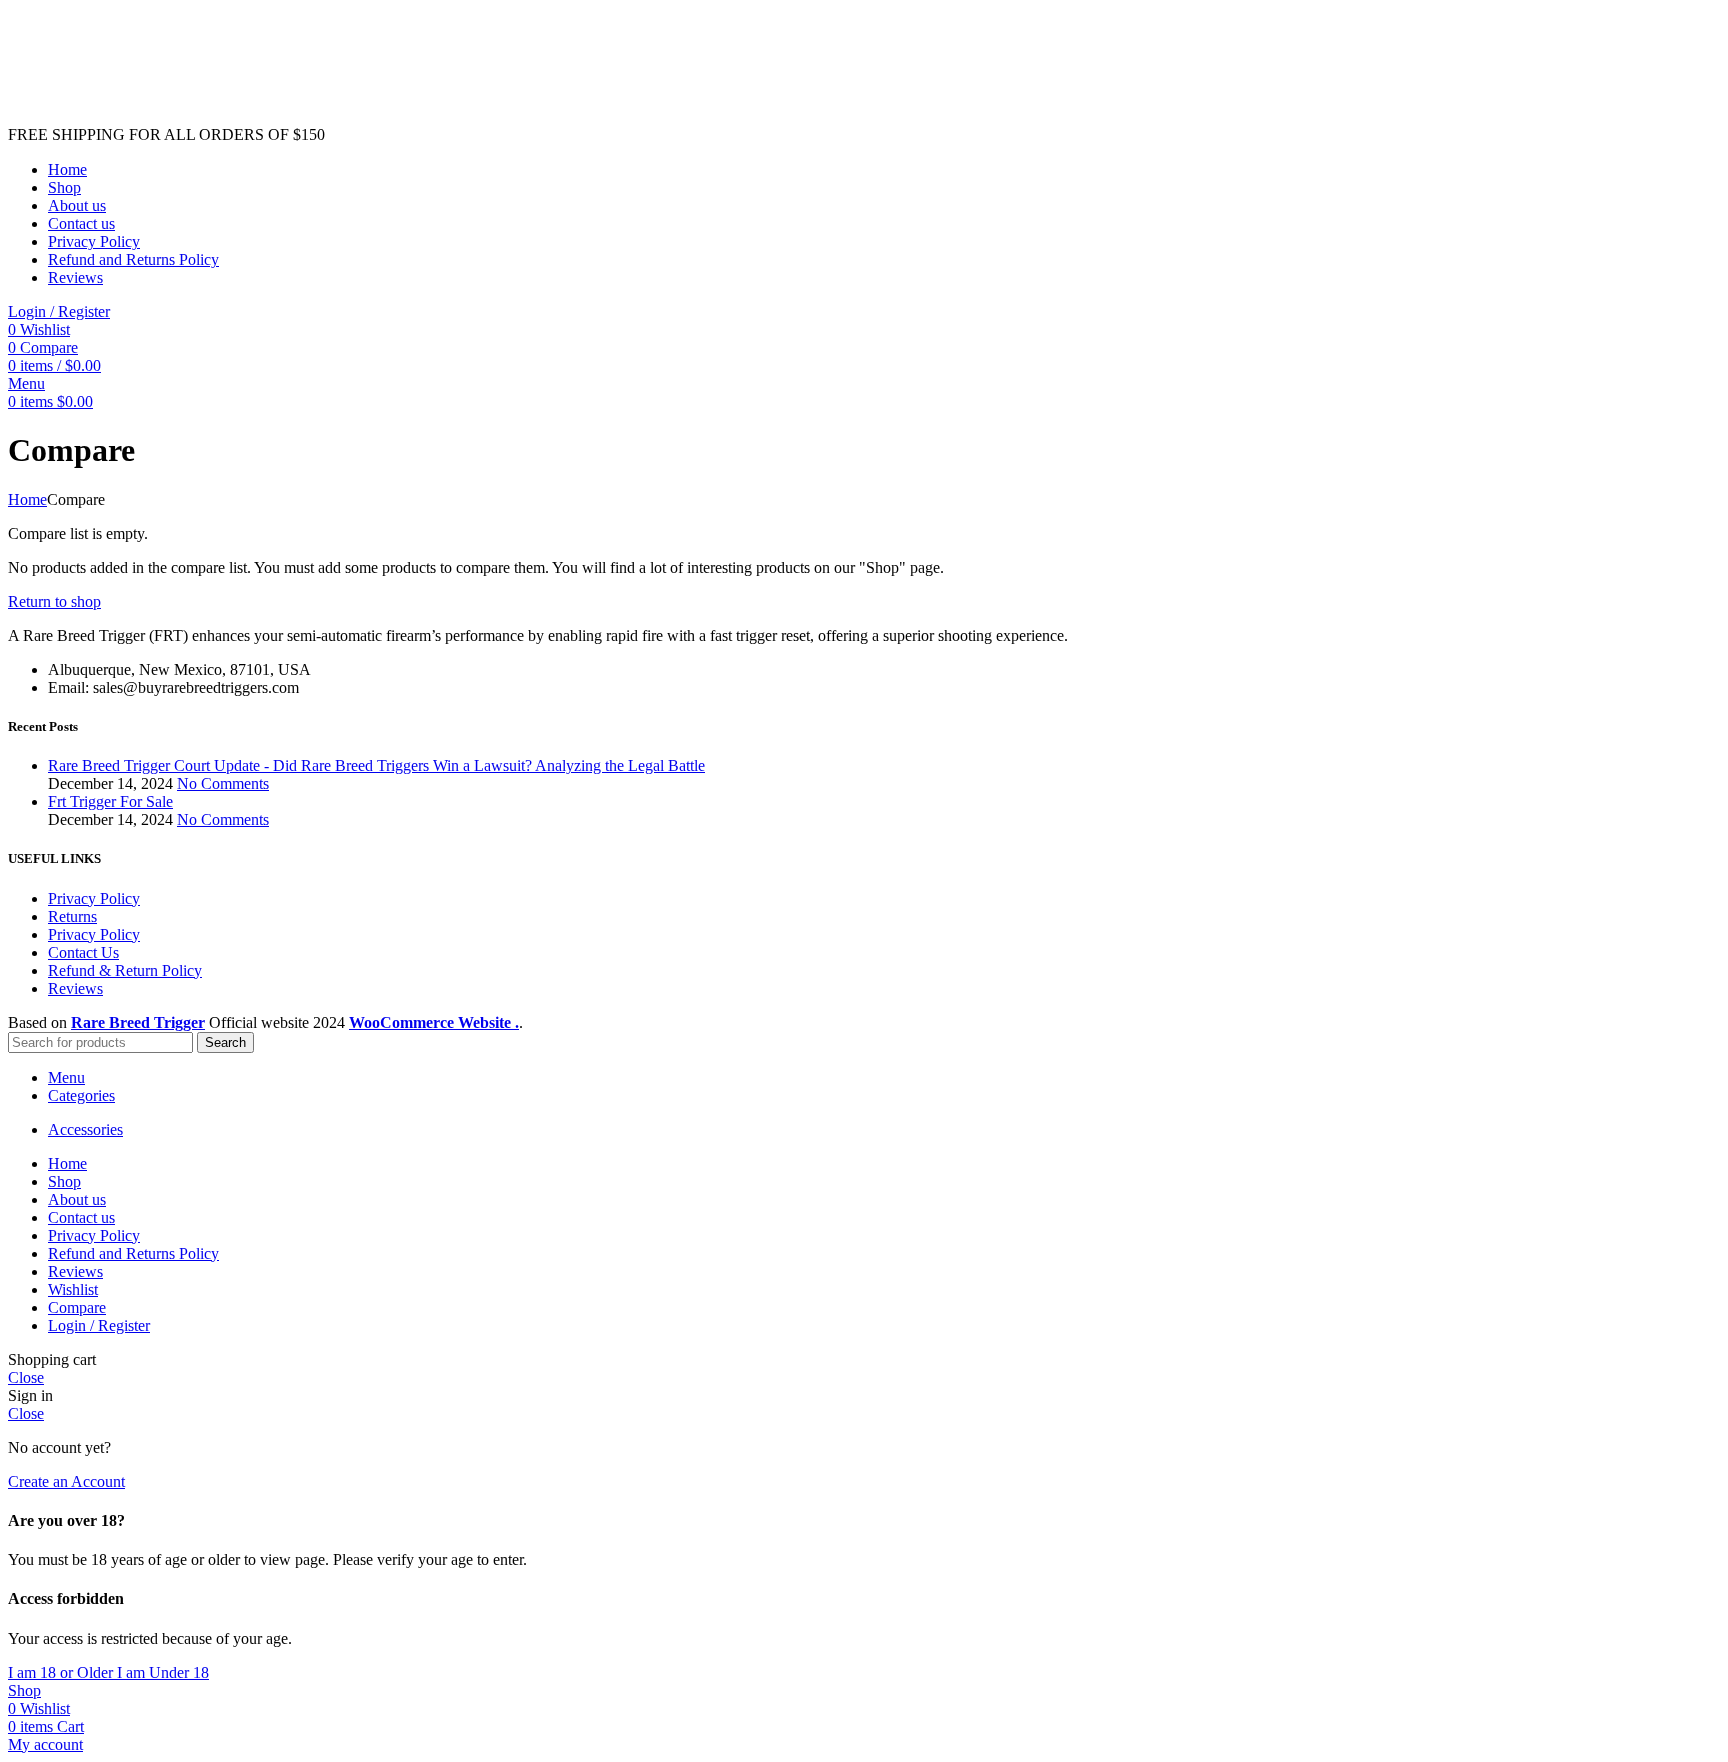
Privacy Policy (94, 898)
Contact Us (83, 952)
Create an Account (66, 1481)
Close (26, 1377)
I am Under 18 (163, 1672)
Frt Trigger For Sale (110, 801)
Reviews (75, 988)
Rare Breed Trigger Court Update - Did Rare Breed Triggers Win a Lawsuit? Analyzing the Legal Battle (376, 765)
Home (27, 499)
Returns (72, 916)
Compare (77, 1307)
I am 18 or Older (62, 1672)
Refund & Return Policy (125, 970)
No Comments (223, 783)
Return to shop (54, 601)
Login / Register (99, 1325)
